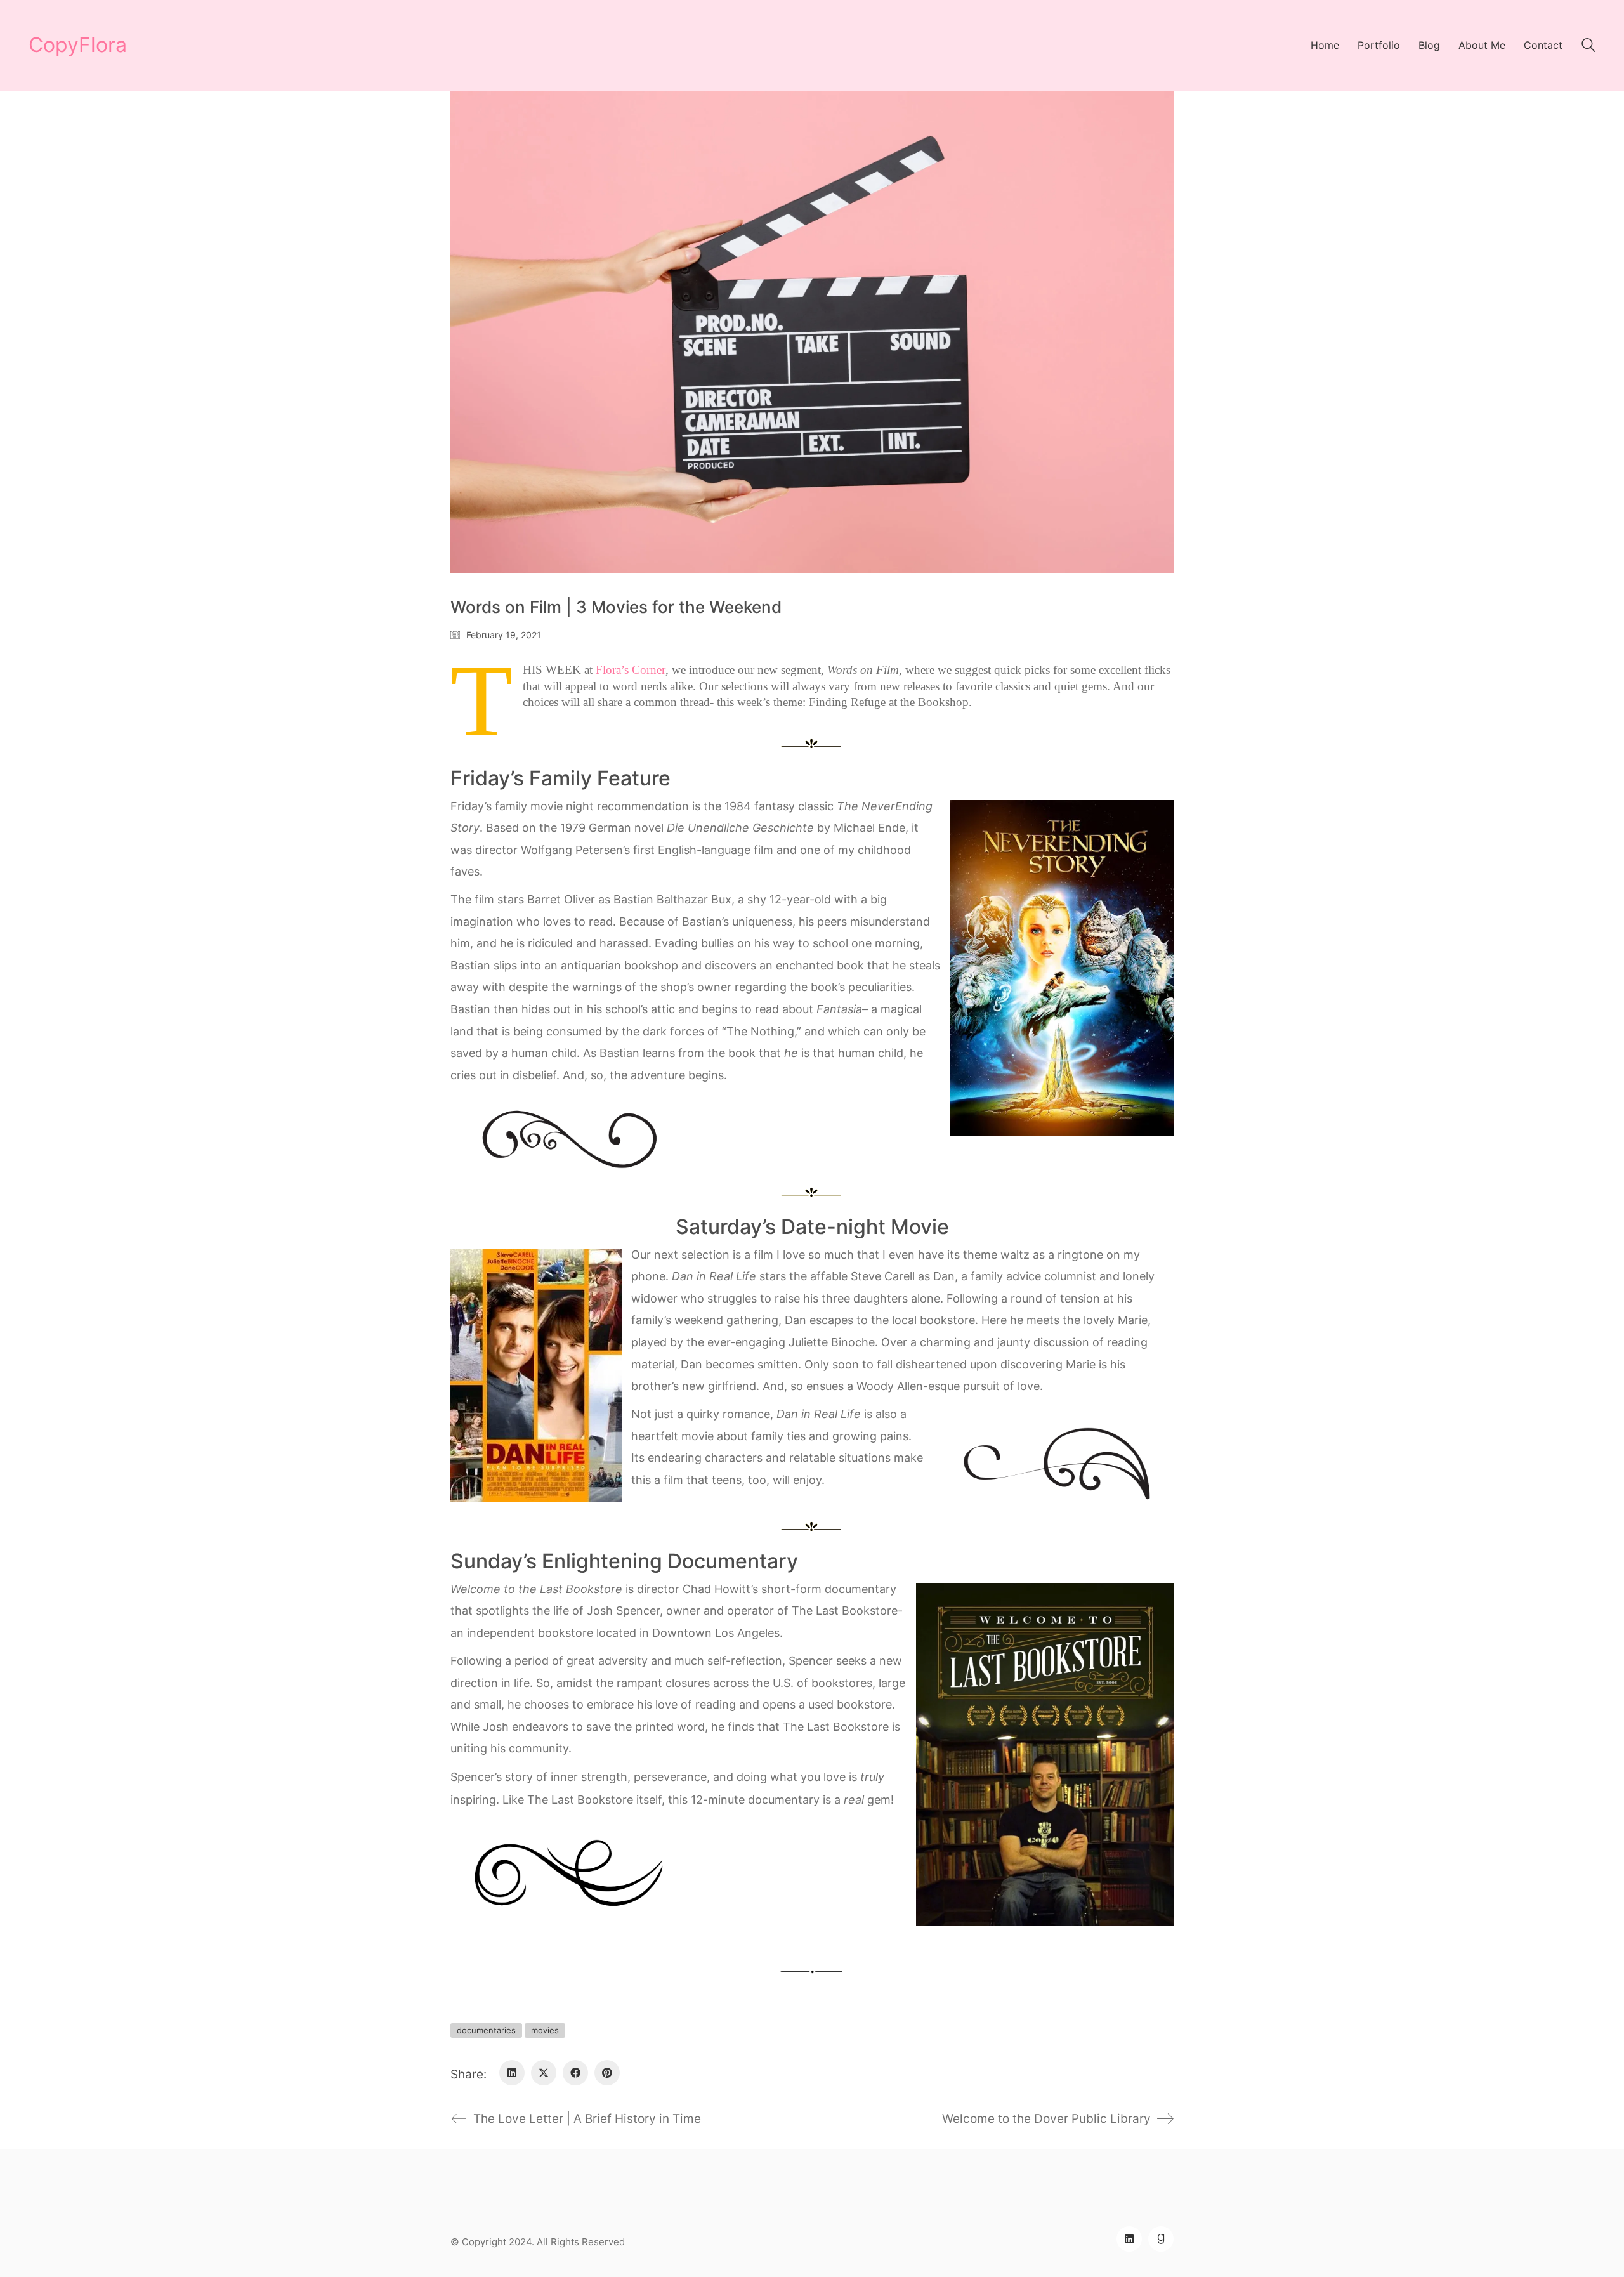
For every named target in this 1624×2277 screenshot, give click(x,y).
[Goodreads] (1161, 2239)
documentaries (486, 2030)
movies (545, 2030)
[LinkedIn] (512, 2073)
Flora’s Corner (631, 670)
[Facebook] (575, 2073)
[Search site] (1588, 47)
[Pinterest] (607, 2073)
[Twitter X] (544, 2073)
